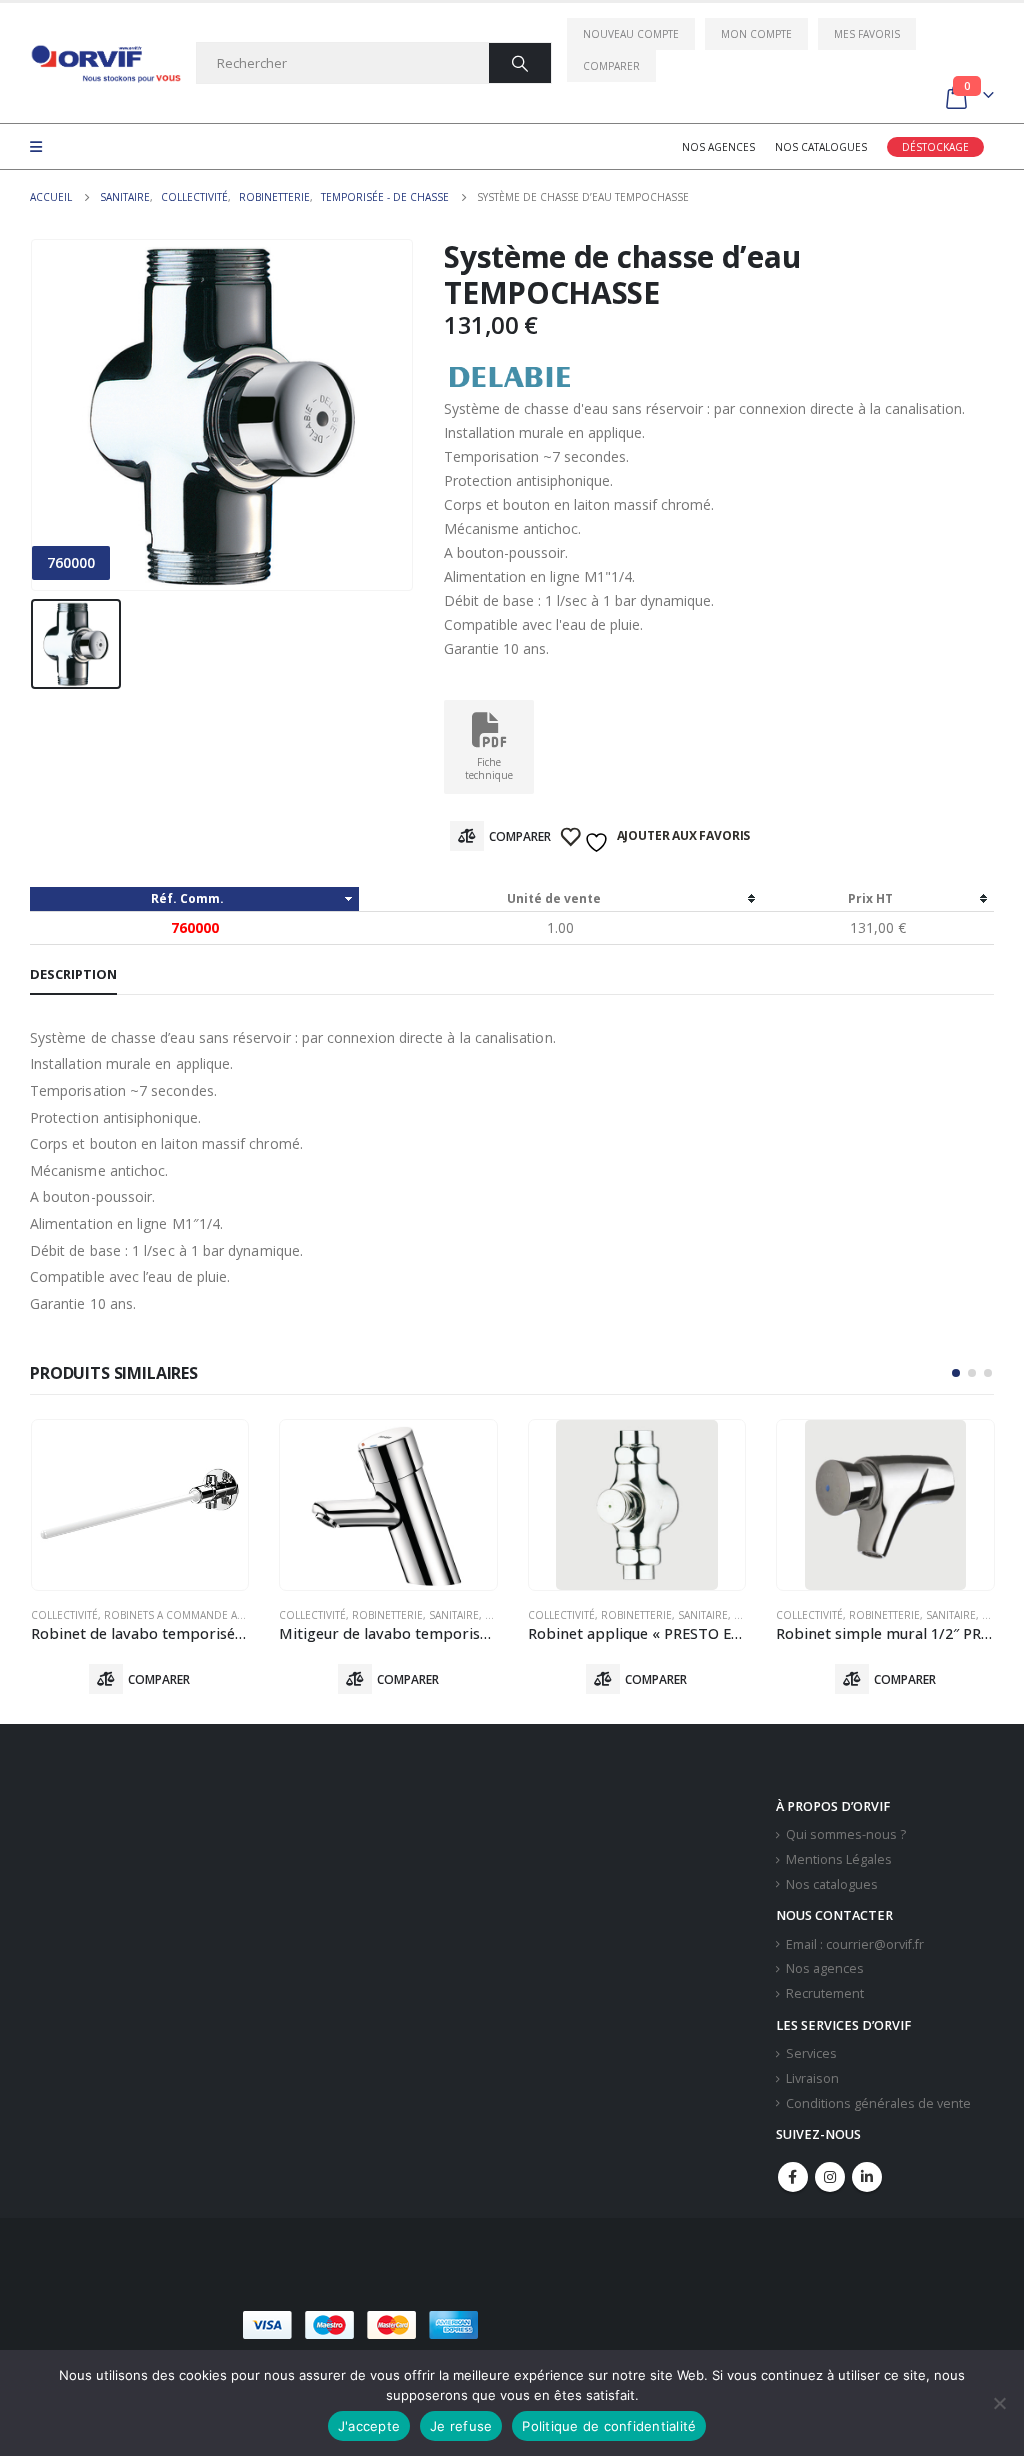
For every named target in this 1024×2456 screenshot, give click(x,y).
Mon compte (756, 34)
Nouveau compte (631, 34)
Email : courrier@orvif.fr (855, 1944)
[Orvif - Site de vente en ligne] (105, 63)
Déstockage (935, 147)
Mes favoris (867, 34)
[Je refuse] (999, 2403)
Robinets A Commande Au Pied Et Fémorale (222, 1615)
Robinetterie (387, 1615)
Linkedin (867, 2177)
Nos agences (718, 147)
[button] (956, 1373)
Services (811, 2053)
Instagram (830, 2177)
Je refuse (461, 2426)
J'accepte (369, 2426)
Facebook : (793, 2177)
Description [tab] (73, 974)
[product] (140, 1505)
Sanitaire (454, 1615)
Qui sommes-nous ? (846, 1834)
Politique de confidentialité (609, 2426)
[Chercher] (520, 63)
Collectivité (64, 1615)
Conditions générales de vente (878, 2103)
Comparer (611, 66)
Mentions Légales (839, 1859)
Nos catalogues (821, 147)
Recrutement (825, 1993)
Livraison (812, 2078)
